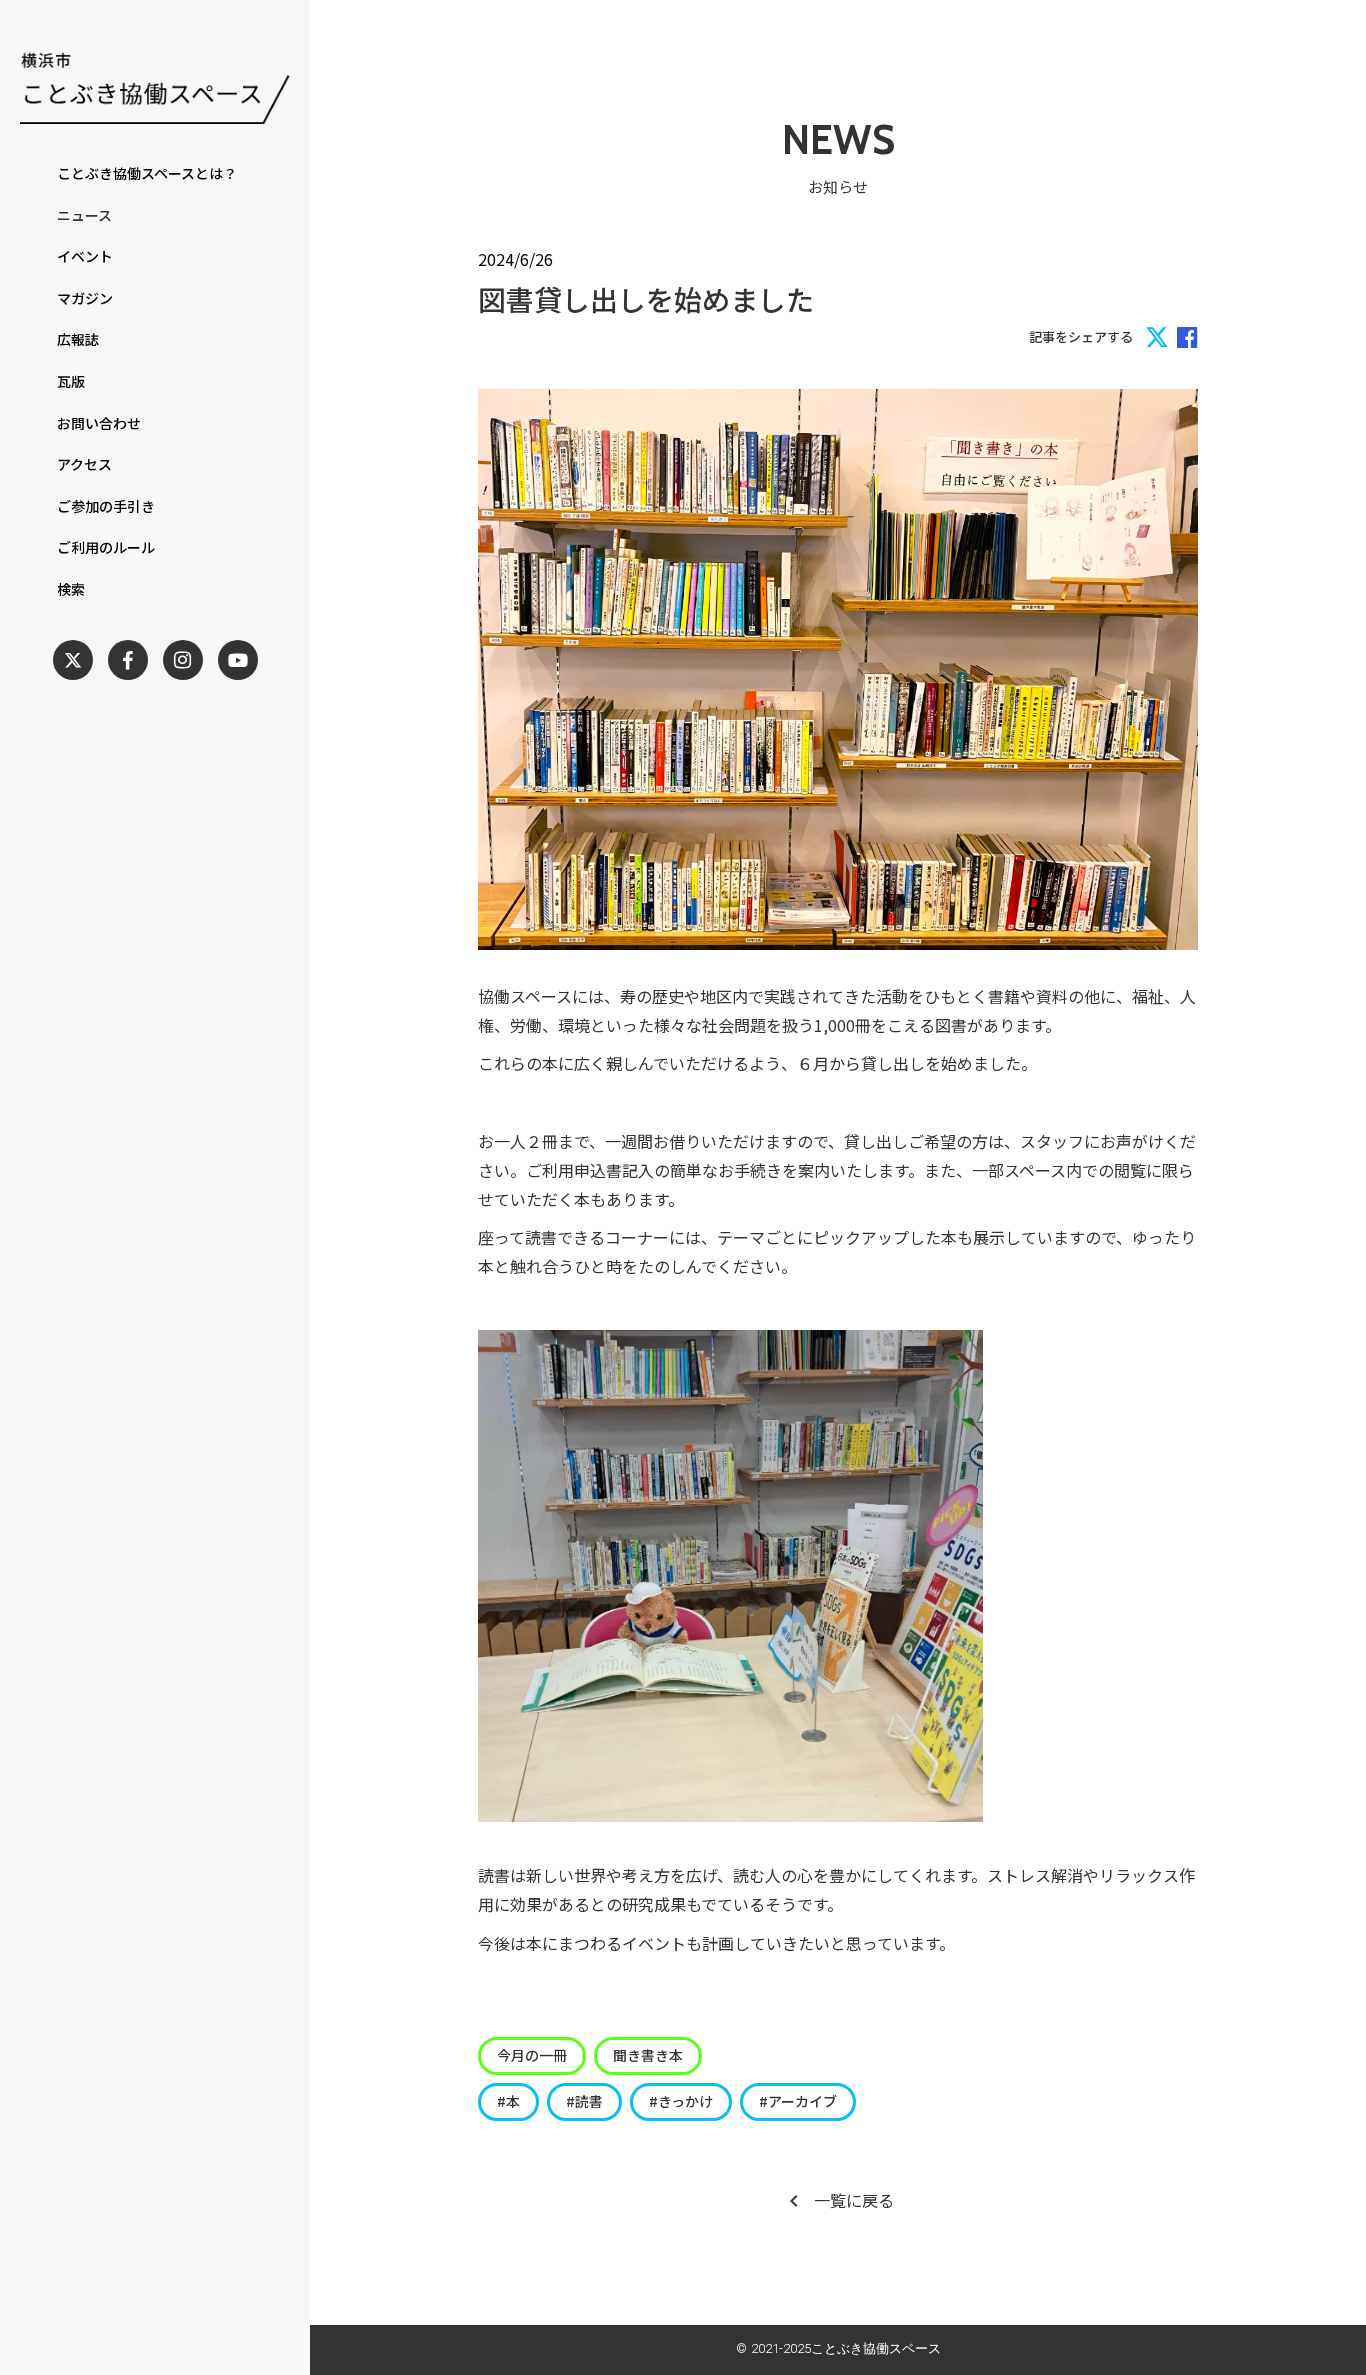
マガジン (85, 298)
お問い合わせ (99, 423)
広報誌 (78, 339)
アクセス (84, 464)
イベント (85, 256)
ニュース (84, 215)
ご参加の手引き (106, 506)
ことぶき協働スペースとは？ (147, 173)
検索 (71, 589)
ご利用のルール (106, 547)
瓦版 (71, 381)
